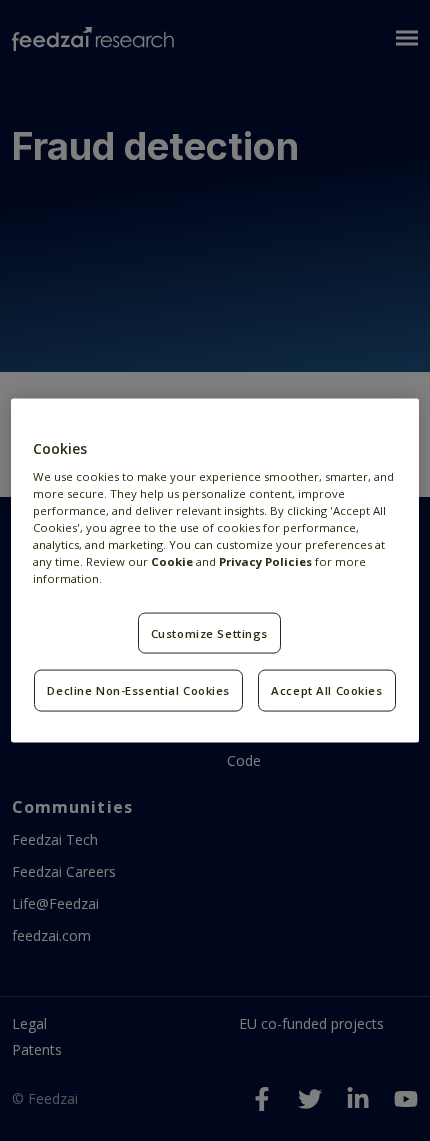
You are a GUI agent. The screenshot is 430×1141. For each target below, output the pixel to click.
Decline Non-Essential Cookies (138, 690)
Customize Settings (209, 632)
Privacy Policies (265, 561)
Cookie (172, 561)
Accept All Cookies (326, 690)
